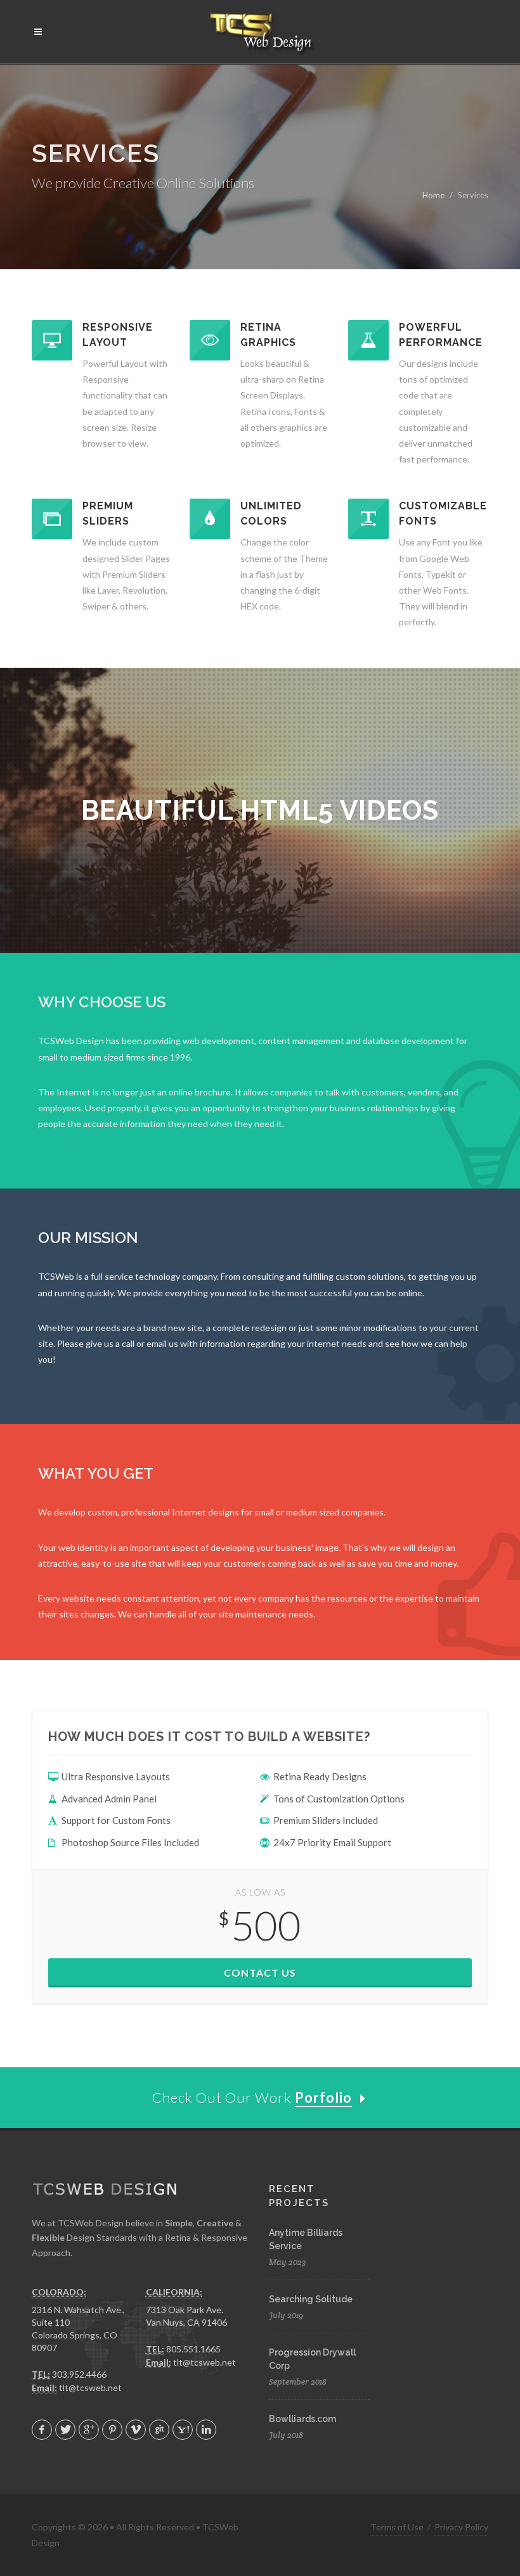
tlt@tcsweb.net (90, 2388)
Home (433, 195)
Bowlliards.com (302, 2419)
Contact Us (260, 1973)
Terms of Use (397, 2527)
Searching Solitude (311, 2299)
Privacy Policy (461, 2527)
